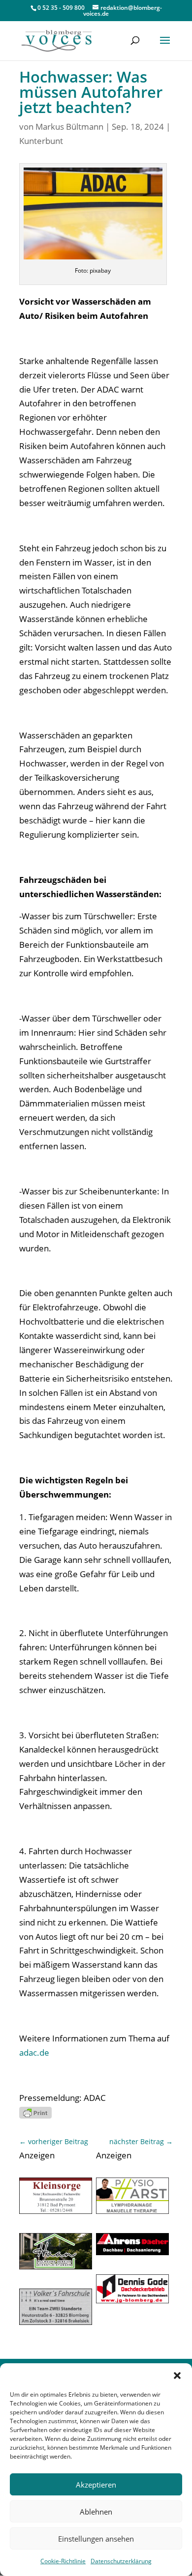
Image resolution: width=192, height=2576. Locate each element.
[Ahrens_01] (132, 2252)
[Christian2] (132, 2211)
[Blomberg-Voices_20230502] (56, 2211)
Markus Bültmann (69, 127)
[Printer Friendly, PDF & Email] (35, 2112)
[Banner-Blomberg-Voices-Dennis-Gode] (132, 2300)
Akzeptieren (96, 2485)
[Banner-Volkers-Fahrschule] (56, 2322)
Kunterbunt (41, 141)
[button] (177, 2376)
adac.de (34, 2052)
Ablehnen (96, 2512)
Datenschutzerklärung (121, 2561)
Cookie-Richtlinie (63, 2561)
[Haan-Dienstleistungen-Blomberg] (56, 2266)
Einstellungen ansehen (96, 2539)
